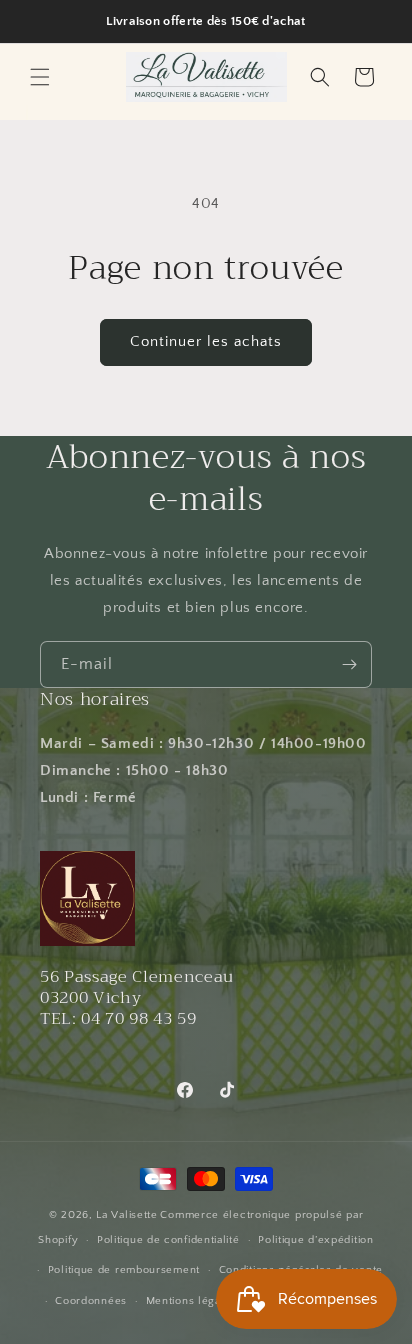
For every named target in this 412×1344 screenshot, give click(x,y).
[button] (40, 77)
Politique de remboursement (124, 1270)
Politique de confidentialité (168, 1240)
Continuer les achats (206, 341)
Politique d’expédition (315, 1240)
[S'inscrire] (349, 664)
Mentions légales (191, 1301)
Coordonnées (91, 1301)
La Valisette (126, 1215)
